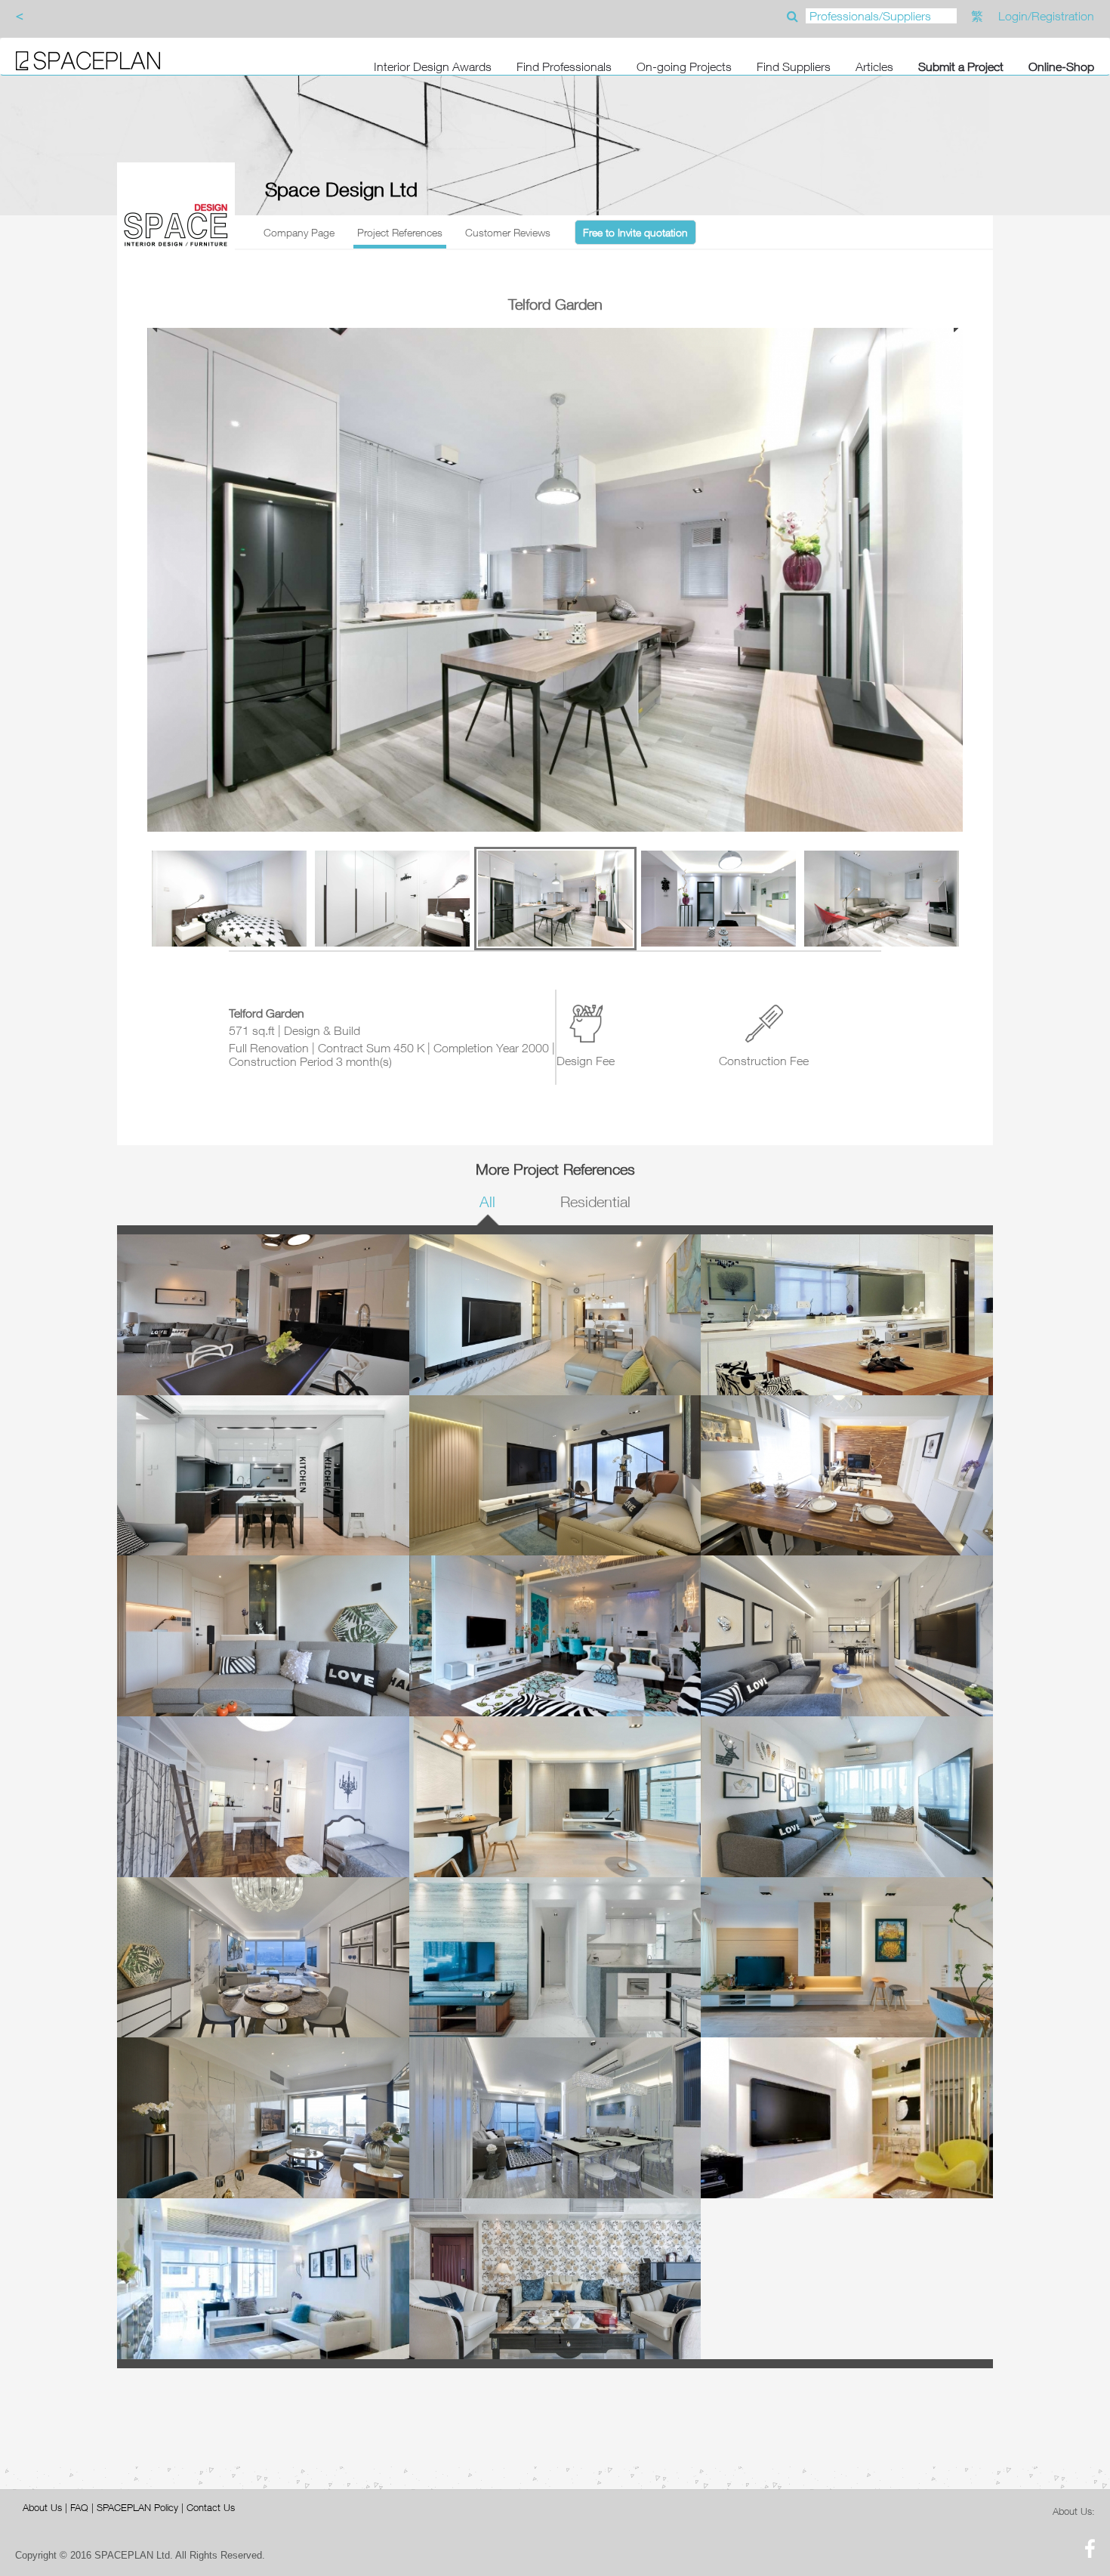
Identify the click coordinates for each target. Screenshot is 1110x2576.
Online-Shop (1061, 66)
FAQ (79, 2507)
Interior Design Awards (433, 66)
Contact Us (211, 2507)
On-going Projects (684, 66)
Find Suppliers (794, 66)
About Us (42, 2507)
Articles (874, 66)
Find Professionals (564, 66)
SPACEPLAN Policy (137, 2507)
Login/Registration (1046, 16)
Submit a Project (961, 66)
